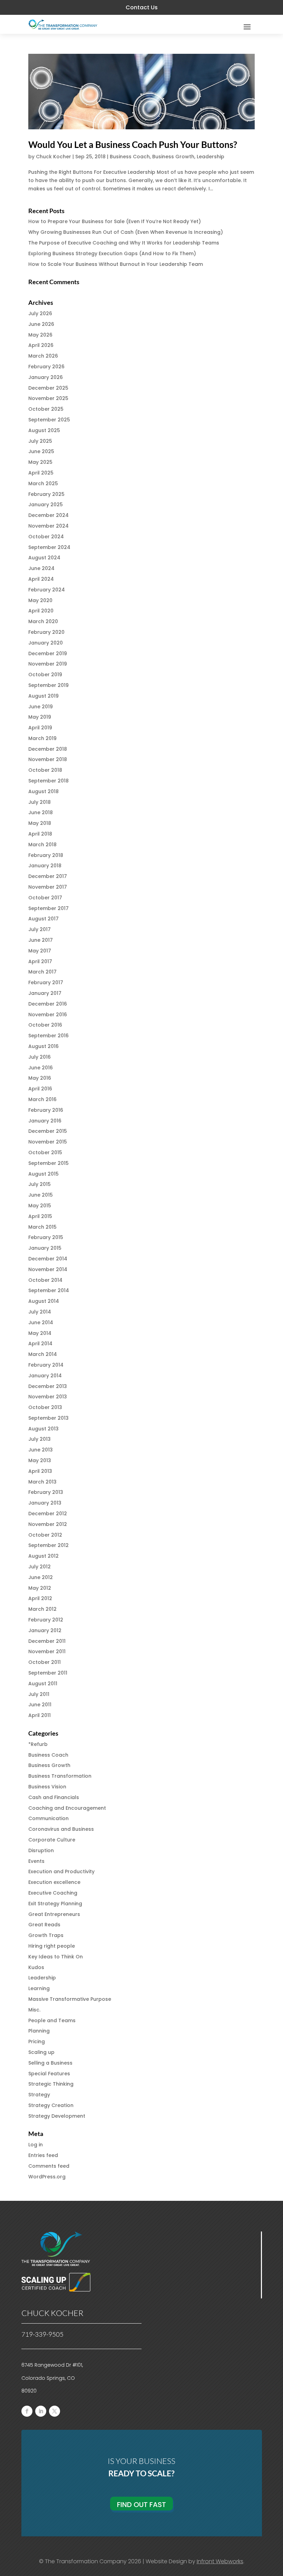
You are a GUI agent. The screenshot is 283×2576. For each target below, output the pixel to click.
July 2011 (39, 1694)
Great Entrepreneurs (54, 1914)
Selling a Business (50, 2063)
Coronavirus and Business (61, 1829)
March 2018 (42, 845)
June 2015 (41, 1195)
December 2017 (48, 876)
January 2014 (45, 1376)
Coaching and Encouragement (67, 1808)
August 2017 (43, 919)
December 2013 (48, 1386)
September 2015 (48, 1163)
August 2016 (43, 1046)
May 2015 (40, 1206)
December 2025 (48, 388)
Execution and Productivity (61, 1871)
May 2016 (40, 1078)
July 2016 (40, 1057)
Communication (48, 1818)
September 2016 (48, 1036)
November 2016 (48, 1015)
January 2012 (45, 1630)
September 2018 (48, 781)
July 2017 (40, 929)
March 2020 (43, 621)
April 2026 (41, 345)
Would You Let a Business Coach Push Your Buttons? (133, 144)
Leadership (211, 157)
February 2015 (46, 1237)
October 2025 (46, 409)
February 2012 (46, 1620)
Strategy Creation (51, 2105)
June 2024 (41, 568)
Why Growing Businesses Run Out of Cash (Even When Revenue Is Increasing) (126, 232)
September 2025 (49, 420)
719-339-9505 (42, 2334)
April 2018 (40, 834)
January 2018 (45, 866)
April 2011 (40, 1715)
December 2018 (48, 749)
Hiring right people (52, 1946)
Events (36, 1861)
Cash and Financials (54, 1797)
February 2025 (46, 494)
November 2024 (48, 526)
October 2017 (45, 898)
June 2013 (41, 1450)
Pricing (37, 2041)
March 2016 (42, 1099)
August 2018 (43, 791)
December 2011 (47, 1641)
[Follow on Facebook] (27, 2411)
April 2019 (40, 728)
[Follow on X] (55, 2411)
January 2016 (45, 1121)
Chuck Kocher (53, 157)
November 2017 (48, 887)
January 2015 (45, 1248)
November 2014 (48, 1269)
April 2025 (41, 473)
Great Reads (44, 1925)
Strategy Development (57, 2116)
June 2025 (41, 451)
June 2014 (41, 1322)
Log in (36, 2145)
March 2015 (42, 1227)
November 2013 (48, 1397)
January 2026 (46, 377)
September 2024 (49, 547)
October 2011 (45, 1662)
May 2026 (40, 335)
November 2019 (48, 664)
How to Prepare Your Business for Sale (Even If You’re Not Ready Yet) (115, 221)
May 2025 (40, 462)
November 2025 (48, 398)
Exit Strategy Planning (55, 1904)
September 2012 (48, 1545)
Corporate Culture (52, 1840)
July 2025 (40, 441)
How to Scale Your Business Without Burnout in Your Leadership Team (116, 264)
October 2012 (45, 1535)
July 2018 (40, 802)
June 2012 (41, 1577)
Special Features (49, 2074)
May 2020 (40, 600)
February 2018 (46, 855)
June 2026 (41, 324)
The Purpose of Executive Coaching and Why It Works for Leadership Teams (124, 243)
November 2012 (48, 1524)
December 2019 (48, 653)
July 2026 (40, 313)
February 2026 (46, 367)
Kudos (36, 1967)
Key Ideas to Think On (56, 1957)
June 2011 (40, 1705)
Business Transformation (60, 1776)
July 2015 (40, 1184)
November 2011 (47, 1651)
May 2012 (40, 1588)
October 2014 (45, 1280)
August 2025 (44, 430)
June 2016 (41, 1068)
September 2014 (49, 1290)
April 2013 (40, 1471)
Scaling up (41, 2052)
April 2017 (40, 961)
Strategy (39, 2095)
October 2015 (45, 1152)
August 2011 (43, 1684)
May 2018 (40, 823)
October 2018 (45, 770)
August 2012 (43, 1556)
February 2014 (46, 1365)
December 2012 (48, 1514)
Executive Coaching (53, 1893)
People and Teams (52, 2020)
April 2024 (41, 579)
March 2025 (43, 483)
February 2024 (47, 590)
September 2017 (48, 908)
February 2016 (46, 1110)
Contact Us (142, 7)
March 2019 (42, 738)
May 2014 (40, 1333)
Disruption (41, 1850)
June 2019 (41, 707)
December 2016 (48, 1004)
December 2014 (48, 1259)
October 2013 (45, 1407)
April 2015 (40, 1216)
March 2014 (43, 1354)
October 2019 (45, 675)
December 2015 (48, 1131)
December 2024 (48, 515)
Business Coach (130, 157)
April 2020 (41, 611)
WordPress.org (47, 2177)
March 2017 (42, 972)
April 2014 (40, 1344)
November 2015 (48, 1142)
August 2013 (43, 1429)
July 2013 (40, 1439)
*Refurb (38, 1744)
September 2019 (48, 685)
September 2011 (48, 1673)
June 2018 (41, 812)
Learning (39, 1988)
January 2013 (45, 1503)
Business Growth (173, 157)
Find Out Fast (141, 2505)
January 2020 (46, 643)
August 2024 (44, 558)
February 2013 (46, 1492)
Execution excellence (54, 1882)
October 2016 (45, 1025)
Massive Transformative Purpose (70, 1999)
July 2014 (40, 1312)
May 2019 (40, 717)
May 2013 (40, 1460)
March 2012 (42, 1609)
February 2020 (46, 632)
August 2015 (43, 1174)
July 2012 (40, 1567)
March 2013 (42, 1482)
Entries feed (43, 2155)
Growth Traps (46, 1935)
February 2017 (46, 982)
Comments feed (49, 2166)
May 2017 (40, 951)
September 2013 (48, 1418)
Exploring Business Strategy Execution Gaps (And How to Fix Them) (112, 253)
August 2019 (43, 696)
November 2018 (48, 759)
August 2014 (44, 1301)
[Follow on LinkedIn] (41, 2411)
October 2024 (46, 537)
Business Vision (47, 1787)
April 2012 (40, 1598)
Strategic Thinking (51, 2084)
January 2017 (45, 993)
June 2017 (41, 940)
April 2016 (40, 1089)
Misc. (34, 2010)
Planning (39, 2031)
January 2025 (46, 505)
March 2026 (43, 356)
